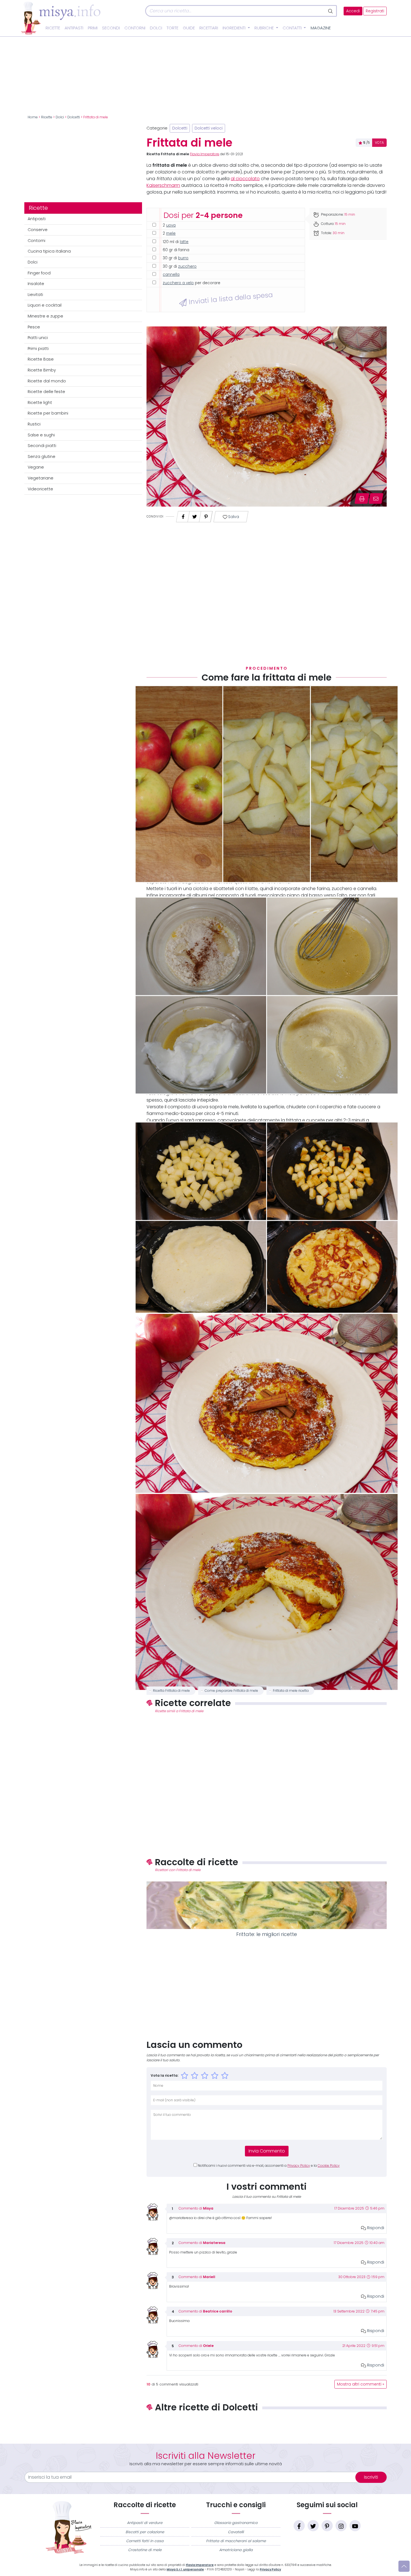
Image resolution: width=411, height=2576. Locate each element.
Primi (93, 28)
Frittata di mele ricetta (291, 1691)
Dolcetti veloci (209, 128)
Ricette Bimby (42, 370)
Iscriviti (371, 2477)
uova (171, 225)
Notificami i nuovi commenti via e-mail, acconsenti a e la (269, 2166)
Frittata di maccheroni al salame (236, 2541)
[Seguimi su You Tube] (355, 2526)
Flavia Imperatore (205, 154)
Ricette (53, 28)
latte (184, 242)
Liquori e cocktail (45, 305)
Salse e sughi (41, 435)
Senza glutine (42, 457)
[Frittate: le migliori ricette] (267, 1905)
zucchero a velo (178, 283)
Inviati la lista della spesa (230, 298)
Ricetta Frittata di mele (171, 1691)
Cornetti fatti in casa (145, 2541)
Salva (233, 517)
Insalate (36, 284)
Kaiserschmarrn (163, 185)
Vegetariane (41, 478)
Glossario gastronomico (236, 2523)
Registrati (375, 11)
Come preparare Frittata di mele (231, 1691)
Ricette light (40, 403)
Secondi (111, 28)
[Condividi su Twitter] (195, 515)
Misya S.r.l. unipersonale (185, 2569)
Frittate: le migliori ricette (267, 1934)
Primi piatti (38, 349)
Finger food (39, 273)
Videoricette (40, 489)
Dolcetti (74, 117)
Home (33, 117)
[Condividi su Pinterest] (206, 515)
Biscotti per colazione (145, 2532)
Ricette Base (41, 359)
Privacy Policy (299, 2166)
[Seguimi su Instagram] (341, 2526)
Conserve (38, 230)
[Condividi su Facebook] (183, 515)
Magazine (321, 28)
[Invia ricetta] (376, 498)
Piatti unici (38, 338)
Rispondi (375, 2228)
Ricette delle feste (46, 392)
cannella (171, 275)
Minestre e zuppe (45, 316)
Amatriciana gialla (236, 2550)
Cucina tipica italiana (49, 251)
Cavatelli (236, 2532)
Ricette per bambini (48, 413)
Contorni (135, 28)
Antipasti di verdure (145, 2523)
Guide (189, 28)
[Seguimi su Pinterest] (327, 2526)
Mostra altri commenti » (361, 2384)
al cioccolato (245, 179)
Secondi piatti (42, 446)
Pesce (34, 327)
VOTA (379, 143)
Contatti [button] (293, 28)
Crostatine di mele (145, 2550)
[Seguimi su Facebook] (299, 2526)
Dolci (156, 28)
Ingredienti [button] (235, 28)
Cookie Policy (329, 2166)
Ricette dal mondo (47, 381)
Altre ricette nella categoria (267, 2426)
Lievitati (35, 295)
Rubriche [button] (265, 28)
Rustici (34, 424)
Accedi (353, 11)
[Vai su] (404, 2566)
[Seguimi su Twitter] (313, 2526)
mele (171, 233)
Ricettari (209, 28)
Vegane (36, 467)
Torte (173, 28)
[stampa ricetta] (362, 498)
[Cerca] (331, 11)
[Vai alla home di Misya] (61, 18)
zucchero (187, 266)
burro (183, 258)
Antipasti (74, 28)
